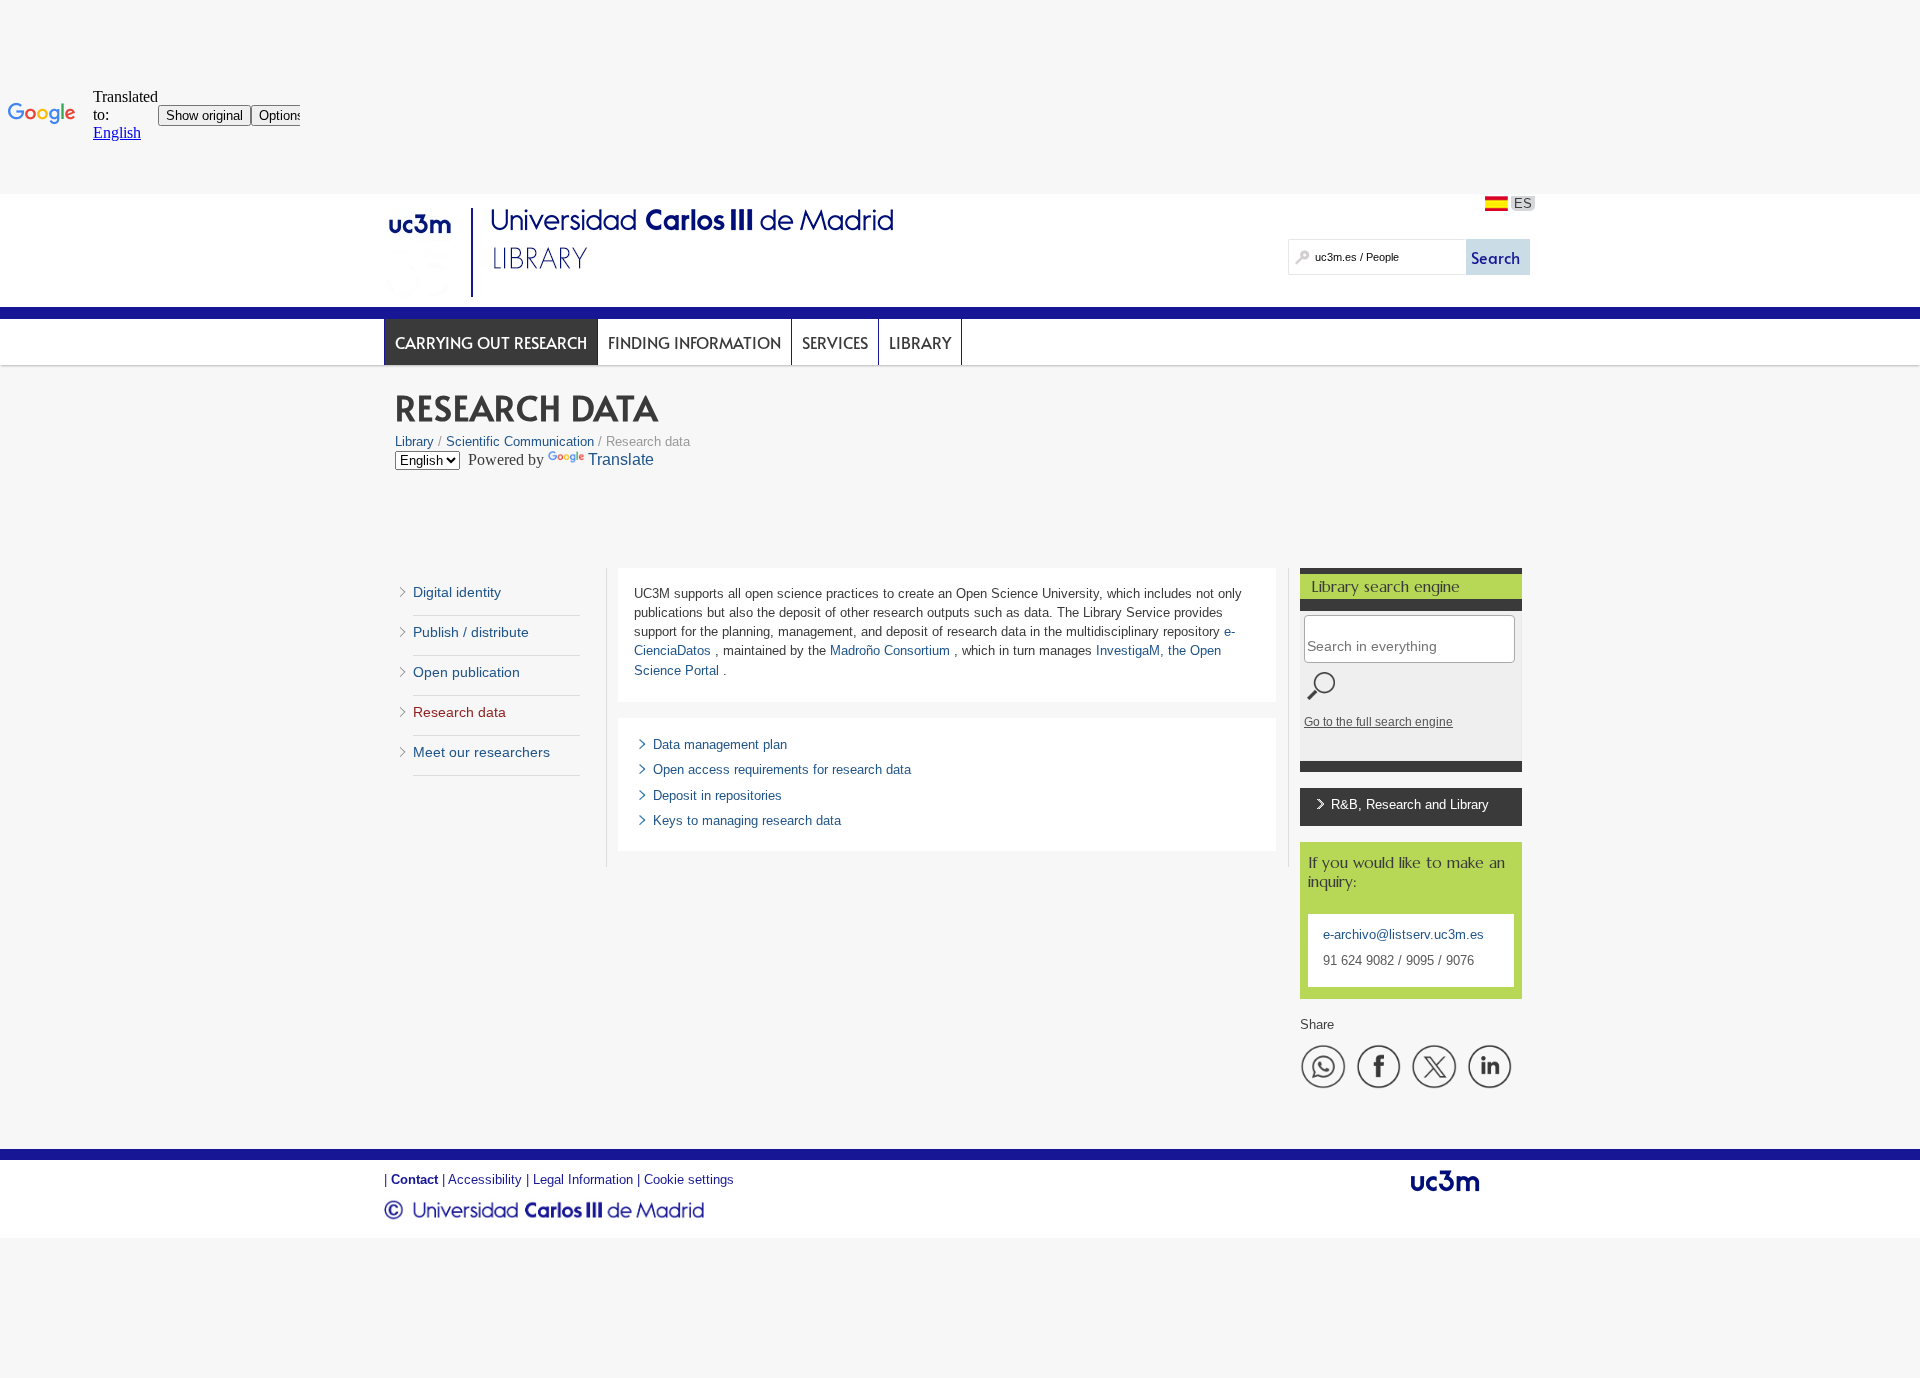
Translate (621, 459)
